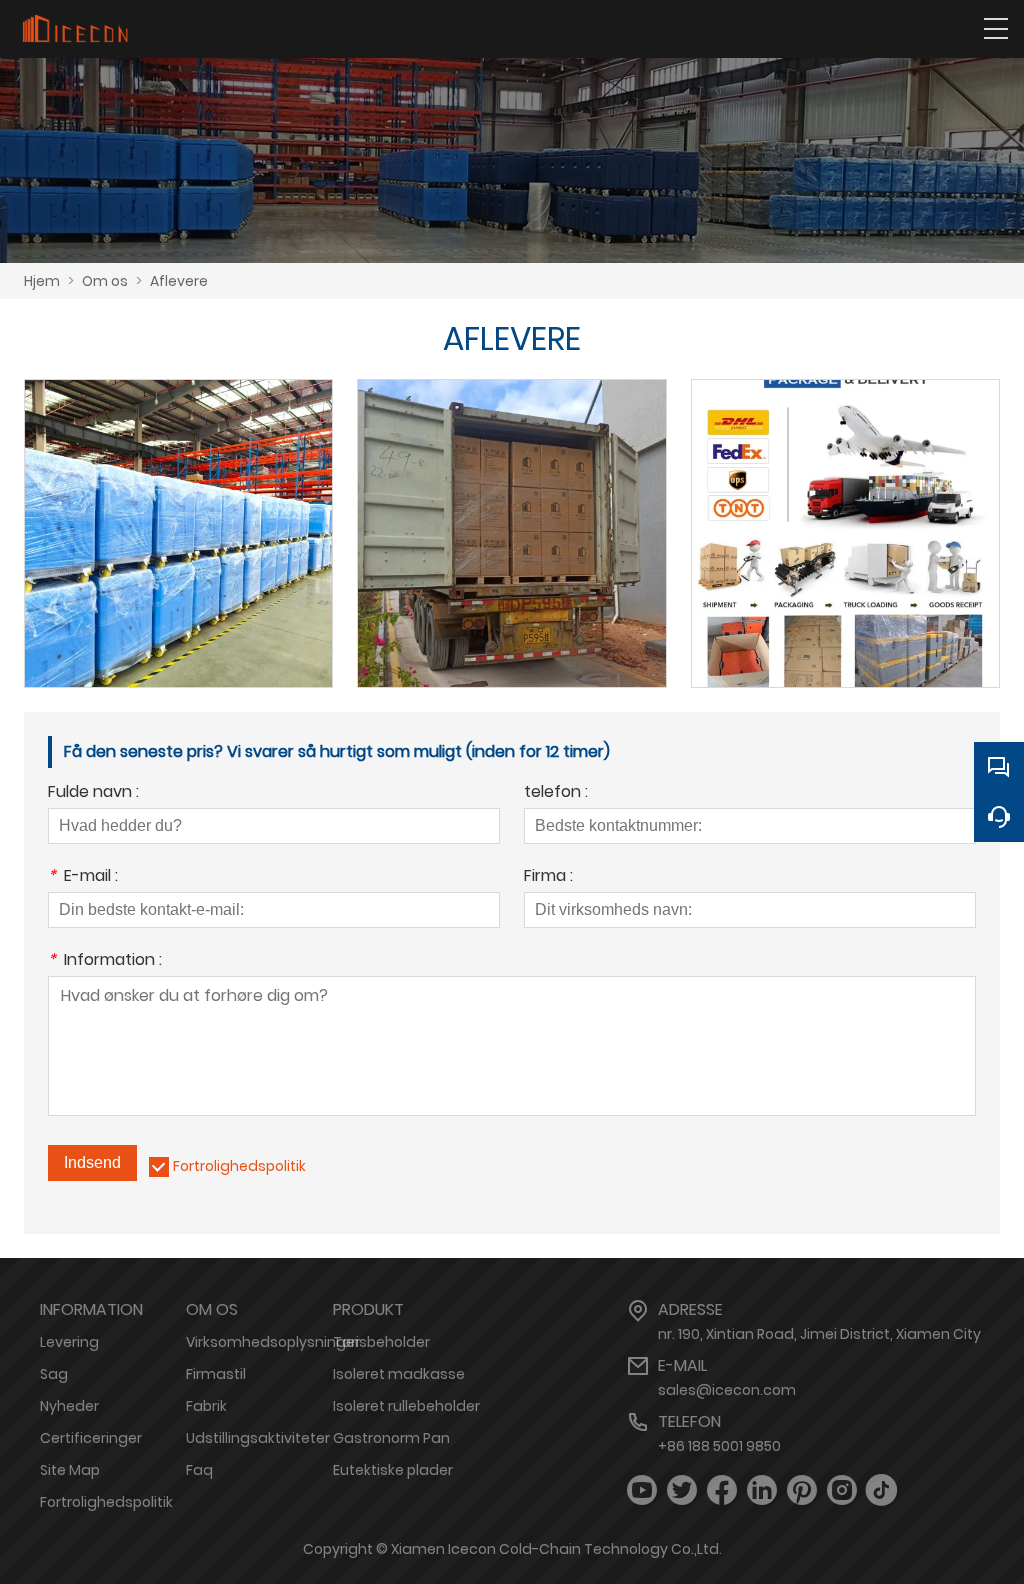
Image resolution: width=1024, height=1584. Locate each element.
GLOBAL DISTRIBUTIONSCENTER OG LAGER (178, 509)
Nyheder (69, 1406)
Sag (54, 1374)
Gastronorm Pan (391, 1438)
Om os (105, 281)
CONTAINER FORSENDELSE (511, 509)
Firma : (548, 877)
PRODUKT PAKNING (845, 509)
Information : (105, 961)
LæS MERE (179, 554)
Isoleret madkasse (399, 1374)
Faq (199, 1470)
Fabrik (206, 1406)
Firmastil (216, 1374)
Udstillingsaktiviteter (258, 1438)
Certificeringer (91, 1438)
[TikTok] (882, 1490)
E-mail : (83, 877)
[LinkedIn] (762, 1490)
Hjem (42, 281)
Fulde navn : (93, 793)
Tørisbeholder (381, 1342)
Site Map (70, 1470)
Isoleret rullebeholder (406, 1406)
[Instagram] (842, 1490)
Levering (69, 1342)
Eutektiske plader (393, 1470)
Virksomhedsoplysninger (273, 1342)
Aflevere (179, 281)
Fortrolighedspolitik (239, 1166)
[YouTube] (642, 1490)
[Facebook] (722, 1490)
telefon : (556, 793)
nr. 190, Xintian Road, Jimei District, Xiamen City (819, 1334)
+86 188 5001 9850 (719, 1446)
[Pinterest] (802, 1490)
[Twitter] (682, 1490)
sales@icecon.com (727, 1390)
